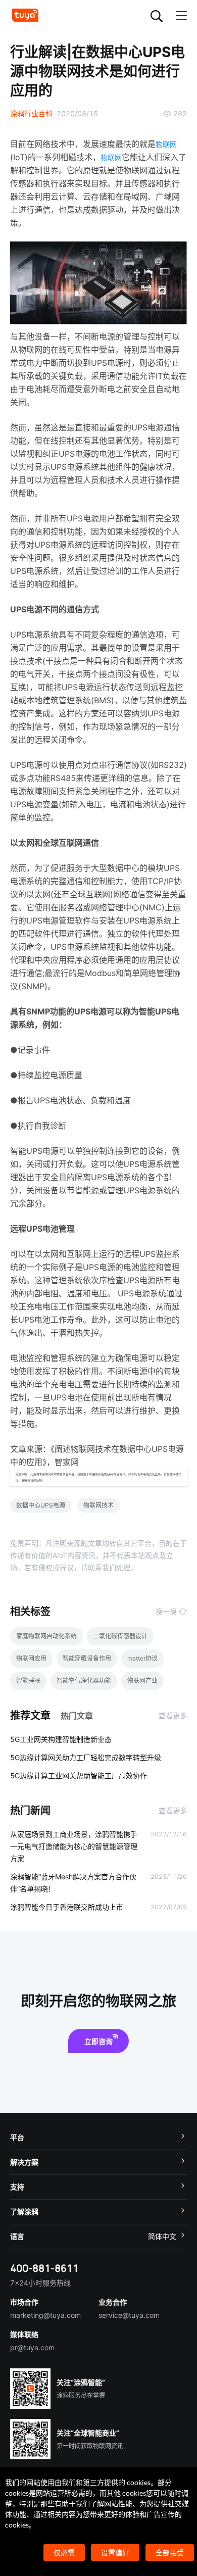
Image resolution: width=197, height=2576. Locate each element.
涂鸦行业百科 (31, 113)
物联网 (166, 144)
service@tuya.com (129, 2315)
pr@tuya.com (32, 2347)
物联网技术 (98, 1505)
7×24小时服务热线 (40, 2283)
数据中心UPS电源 (41, 1505)
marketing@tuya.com (45, 2315)
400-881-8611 (44, 2268)
